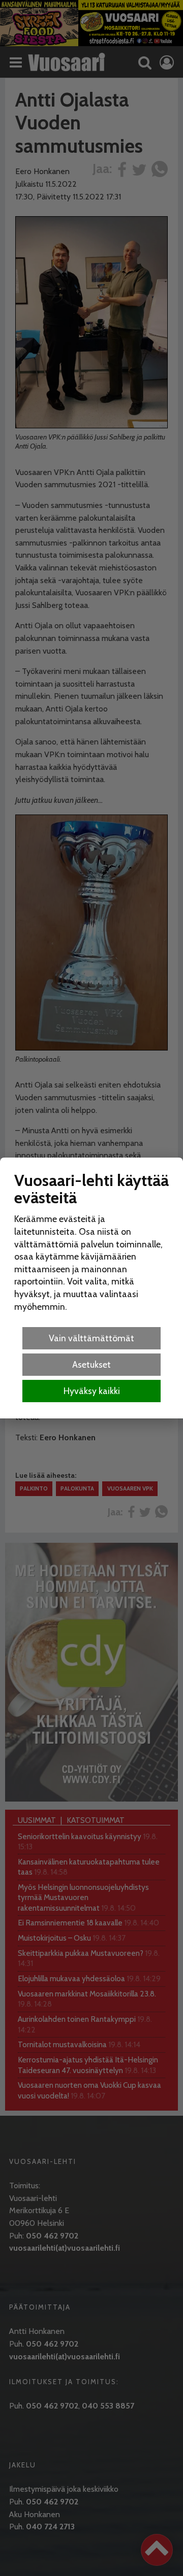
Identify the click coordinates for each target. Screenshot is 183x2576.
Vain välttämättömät (91, 1338)
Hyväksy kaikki (92, 1391)
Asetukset (91, 1364)
